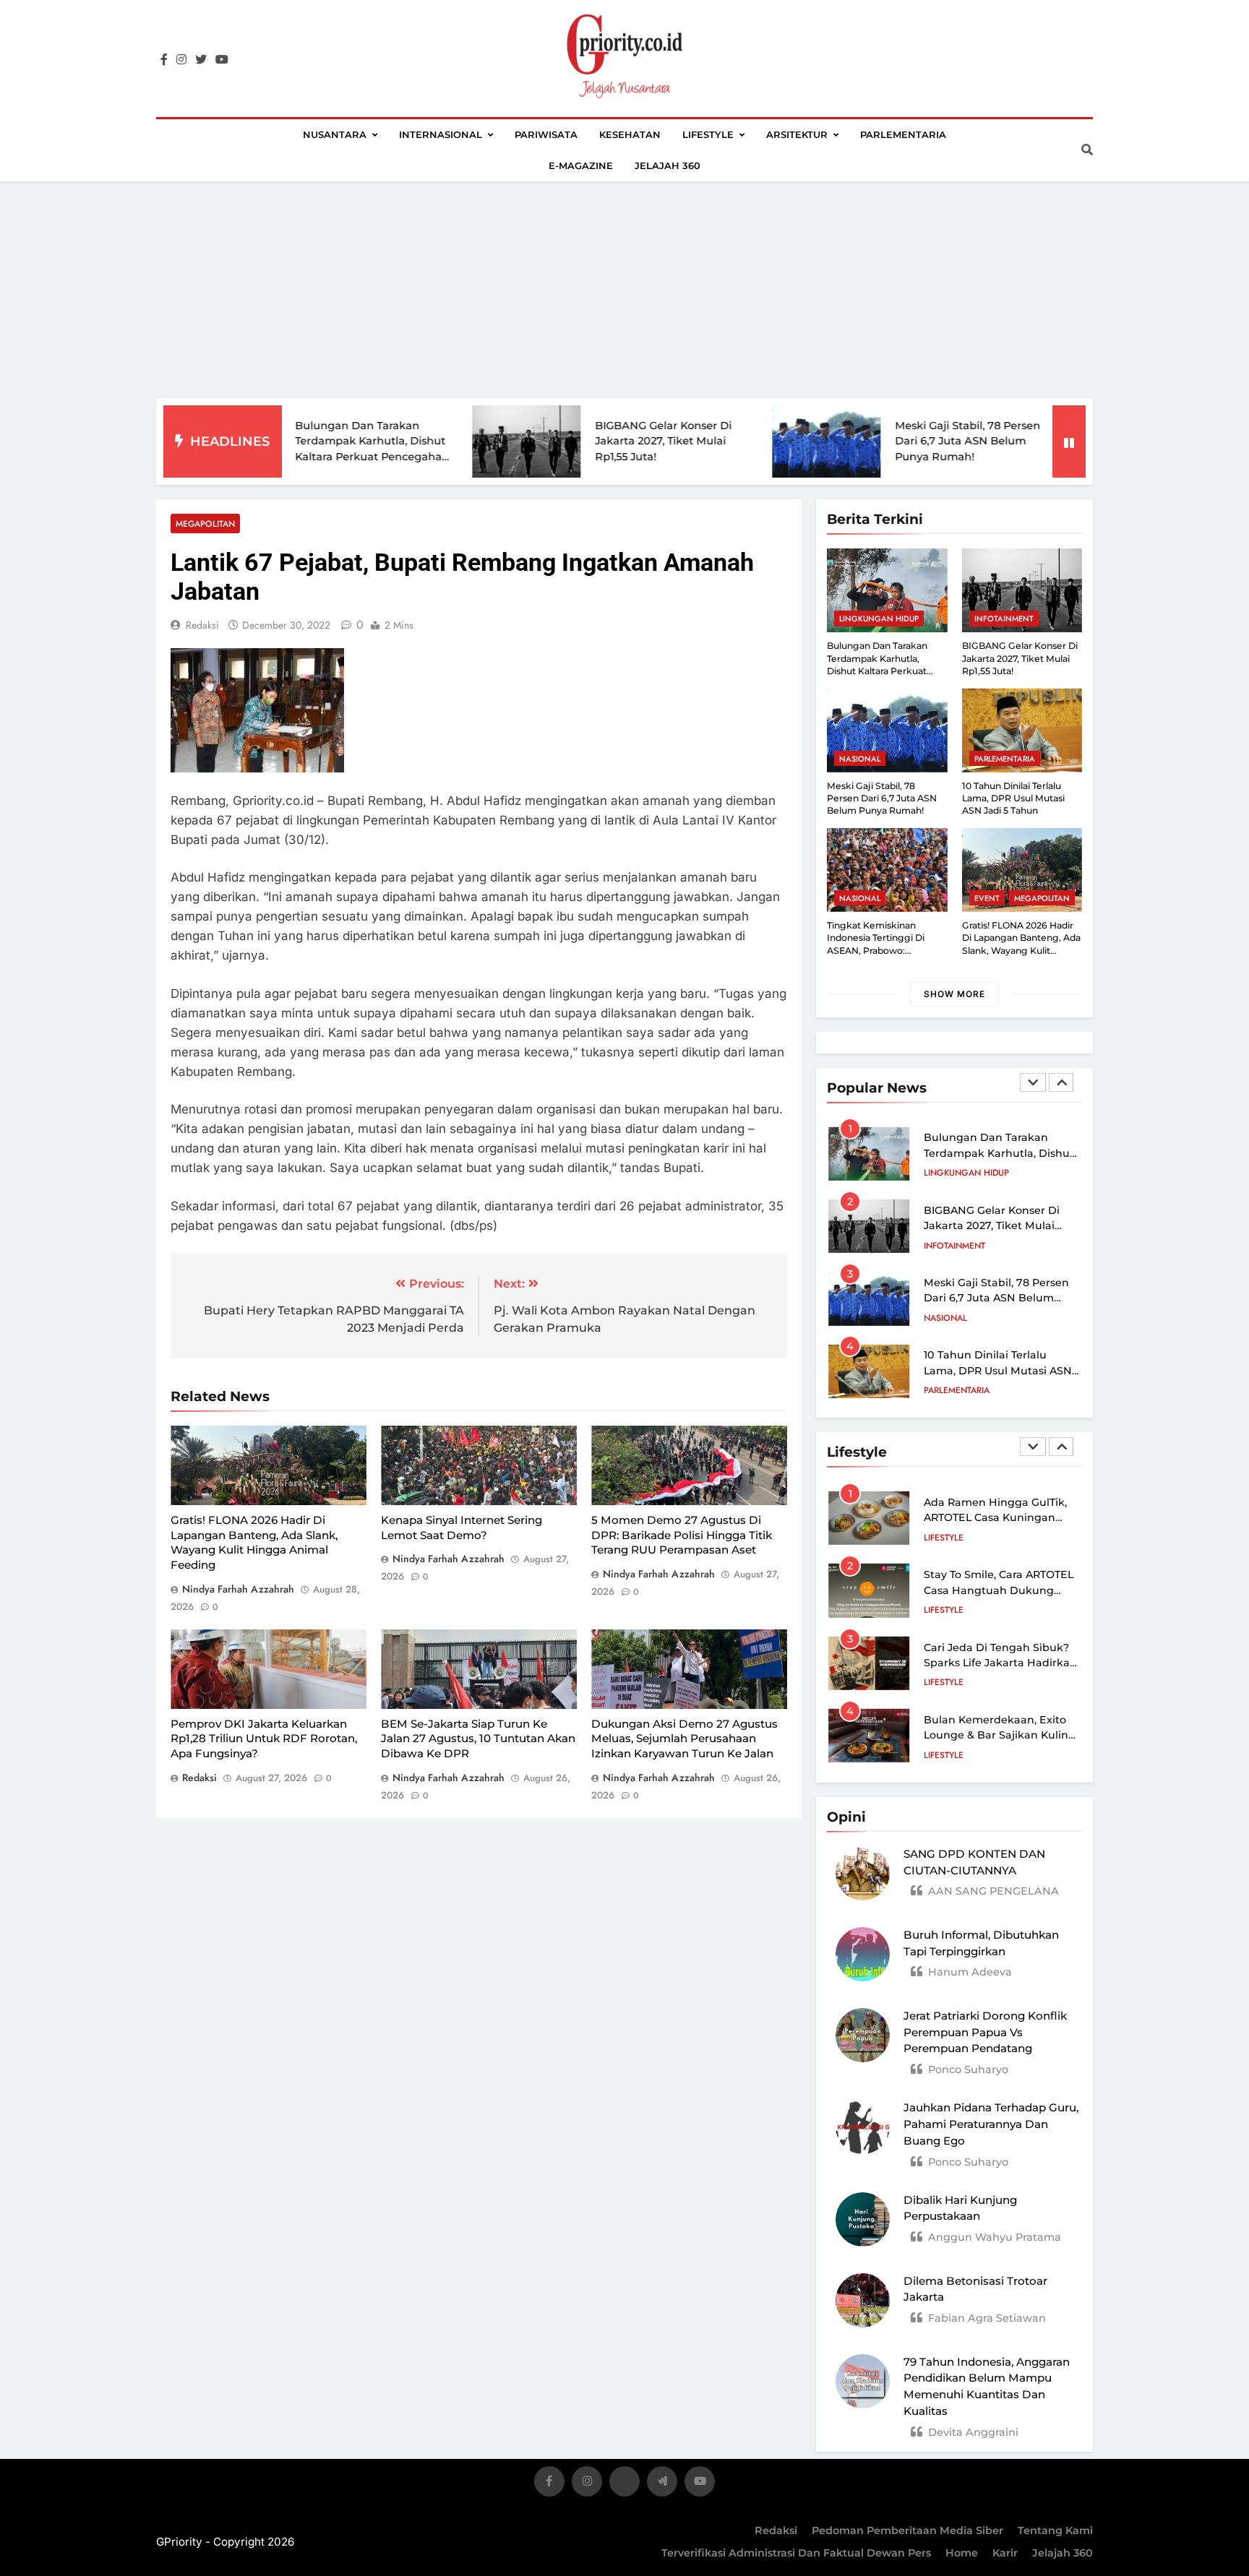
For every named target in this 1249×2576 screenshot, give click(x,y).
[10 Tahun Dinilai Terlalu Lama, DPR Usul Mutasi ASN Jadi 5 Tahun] (1038, 441)
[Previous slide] (1033, 1082)
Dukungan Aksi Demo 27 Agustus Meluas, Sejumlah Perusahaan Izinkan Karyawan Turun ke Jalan (684, 1739)
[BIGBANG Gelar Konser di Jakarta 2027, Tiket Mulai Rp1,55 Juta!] (438, 442)
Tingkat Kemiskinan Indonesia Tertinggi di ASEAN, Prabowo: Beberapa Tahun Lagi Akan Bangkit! (886, 950)
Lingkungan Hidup (879, 619)
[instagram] (181, 60)
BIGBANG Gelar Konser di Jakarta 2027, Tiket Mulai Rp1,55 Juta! (575, 441)
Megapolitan (205, 524)
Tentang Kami (1055, 2530)
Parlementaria (903, 134)
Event (987, 898)
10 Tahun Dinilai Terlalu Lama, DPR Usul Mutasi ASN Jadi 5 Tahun (1013, 798)
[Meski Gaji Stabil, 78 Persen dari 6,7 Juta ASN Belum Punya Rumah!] (738, 441)
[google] (662, 2484)
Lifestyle (708, 134)
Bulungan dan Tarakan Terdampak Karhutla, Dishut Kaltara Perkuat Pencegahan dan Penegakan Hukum (877, 671)
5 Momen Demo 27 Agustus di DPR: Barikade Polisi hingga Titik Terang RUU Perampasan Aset (682, 1535)
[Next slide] (1061, 1082)
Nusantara (335, 134)
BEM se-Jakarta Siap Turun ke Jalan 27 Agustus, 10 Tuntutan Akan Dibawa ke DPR (478, 1739)
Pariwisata (546, 134)
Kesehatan (630, 134)
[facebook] (164, 60)
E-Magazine (581, 165)
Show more (954, 994)
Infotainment (1004, 619)
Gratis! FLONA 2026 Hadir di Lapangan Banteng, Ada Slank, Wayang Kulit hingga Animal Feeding (254, 1542)
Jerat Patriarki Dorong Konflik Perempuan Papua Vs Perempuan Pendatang (985, 2032)
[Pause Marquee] (1069, 441)
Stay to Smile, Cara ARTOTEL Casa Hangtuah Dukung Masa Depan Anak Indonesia (1000, 1590)
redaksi (202, 625)
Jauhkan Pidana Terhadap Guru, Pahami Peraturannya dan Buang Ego (991, 2124)
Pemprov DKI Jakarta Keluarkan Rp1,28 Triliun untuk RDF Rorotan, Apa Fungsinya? (264, 1739)
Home (962, 2553)
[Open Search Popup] (1087, 150)
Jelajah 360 (668, 165)
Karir (1005, 2553)
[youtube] (222, 60)
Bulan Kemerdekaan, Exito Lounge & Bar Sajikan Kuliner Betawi (1001, 1735)
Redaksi (776, 2530)
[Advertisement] (624, 290)
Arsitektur (797, 134)
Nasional (860, 759)
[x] (624, 2484)
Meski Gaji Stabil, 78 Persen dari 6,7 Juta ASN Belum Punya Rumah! (879, 441)
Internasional (441, 134)
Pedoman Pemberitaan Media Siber (907, 2530)
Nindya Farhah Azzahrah (238, 1589)
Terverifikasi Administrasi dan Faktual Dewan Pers (796, 2553)
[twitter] (201, 60)
